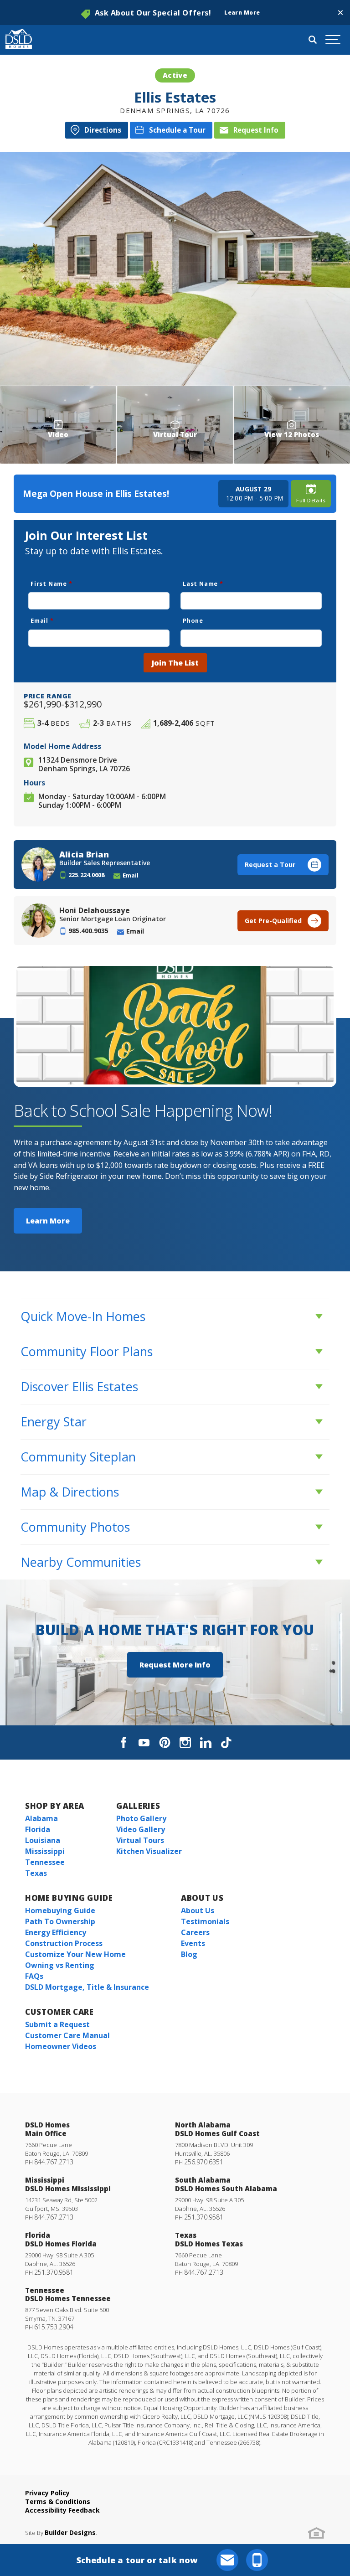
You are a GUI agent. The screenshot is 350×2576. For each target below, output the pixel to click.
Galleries (138, 1806)
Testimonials (205, 1921)
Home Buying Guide (69, 1898)
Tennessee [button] (45, 1862)
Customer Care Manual (67, 2035)
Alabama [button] (41, 1818)
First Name (51, 583)
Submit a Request (57, 2024)
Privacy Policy (47, 2493)
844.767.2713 (54, 2162)
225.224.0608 (87, 875)
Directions (103, 130)
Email (42, 620)
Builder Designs (70, 2532)
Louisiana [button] (43, 1840)
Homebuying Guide (60, 1910)
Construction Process (64, 1943)
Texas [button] (36, 1873)
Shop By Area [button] (55, 1806)
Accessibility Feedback (62, 2510)
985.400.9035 (88, 931)
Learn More (48, 1221)
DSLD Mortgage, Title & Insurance (87, 1987)
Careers (195, 1932)
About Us (202, 1898)
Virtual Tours (140, 1840)
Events (193, 1943)
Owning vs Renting (60, 1965)
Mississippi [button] (45, 1851)
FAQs (34, 1976)
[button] (340, 13)
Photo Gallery (141, 1818)
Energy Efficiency (56, 1932)
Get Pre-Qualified (273, 921)
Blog (189, 1954)
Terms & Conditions (58, 2501)
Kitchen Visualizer (149, 1851)
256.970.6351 (204, 2162)
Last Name (203, 583)
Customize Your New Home (75, 1954)
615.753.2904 (54, 2327)
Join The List (175, 663)
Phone (193, 620)
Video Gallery (141, 1829)
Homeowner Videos (61, 2046)
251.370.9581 (204, 2217)
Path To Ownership (60, 1921)
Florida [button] (38, 1829)
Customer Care (59, 2012)
